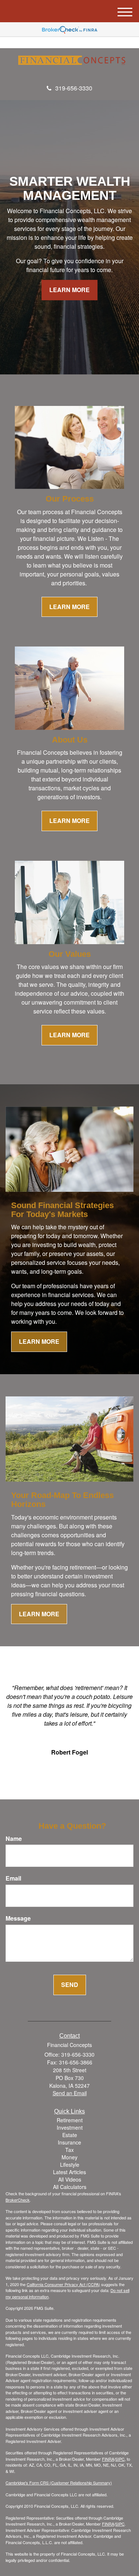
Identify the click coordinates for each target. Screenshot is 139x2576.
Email (13, 1878)
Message (18, 1918)
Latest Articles (69, 2172)
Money (69, 2157)
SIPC (120, 2459)
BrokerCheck (18, 2200)
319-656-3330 (74, 88)
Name (14, 1839)
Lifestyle (70, 2165)
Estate (70, 2135)
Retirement (70, 2120)
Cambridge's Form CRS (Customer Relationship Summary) (59, 2483)
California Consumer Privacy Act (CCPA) (63, 2284)
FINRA (108, 2459)
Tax (69, 2150)
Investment (70, 2127)
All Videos (70, 2179)
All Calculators (70, 2187)
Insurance (69, 2142)
